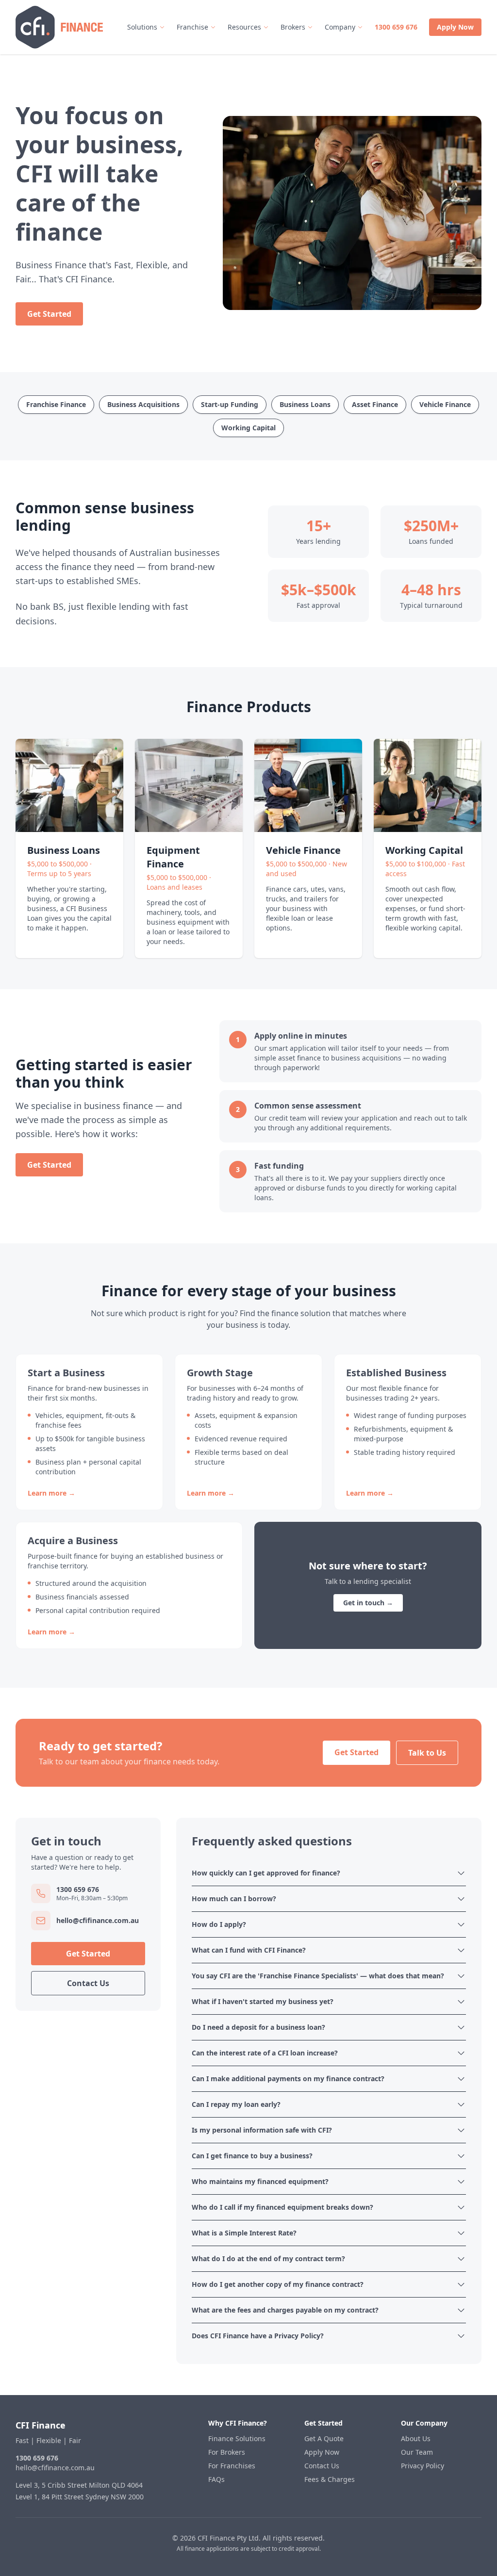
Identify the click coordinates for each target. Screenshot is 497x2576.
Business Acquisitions (143, 404)
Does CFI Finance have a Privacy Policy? (258, 2336)
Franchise (192, 27)
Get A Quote (324, 2438)
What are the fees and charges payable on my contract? (285, 2310)
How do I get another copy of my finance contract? (278, 2284)
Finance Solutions (237, 2438)
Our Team (417, 2452)
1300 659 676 (396, 27)
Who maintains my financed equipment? (260, 2181)
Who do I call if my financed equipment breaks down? (282, 2207)
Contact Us (88, 1983)
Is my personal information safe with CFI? (262, 2130)
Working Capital (248, 428)
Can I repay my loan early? (236, 2104)
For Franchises (232, 2466)
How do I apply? (219, 1924)
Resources (244, 27)
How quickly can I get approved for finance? (266, 1873)
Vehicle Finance (445, 404)
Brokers (293, 27)
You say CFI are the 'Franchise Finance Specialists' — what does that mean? (318, 1976)
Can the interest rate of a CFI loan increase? (265, 2053)
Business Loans (305, 404)
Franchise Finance (56, 404)
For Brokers (227, 2452)
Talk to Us (427, 1753)
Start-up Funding (230, 404)
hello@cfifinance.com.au (55, 2468)
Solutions (142, 27)
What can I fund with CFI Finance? (249, 1950)
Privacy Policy (422, 2466)
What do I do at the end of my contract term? (268, 2258)
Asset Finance (375, 404)
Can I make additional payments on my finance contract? (288, 2079)
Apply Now (455, 27)
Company (340, 27)
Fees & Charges (330, 2479)
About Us (416, 2438)
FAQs (216, 2479)
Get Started (49, 314)
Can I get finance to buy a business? (252, 2156)
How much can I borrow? (234, 1899)
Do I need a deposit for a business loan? (258, 2027)
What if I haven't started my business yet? (263, 2001)
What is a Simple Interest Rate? (244, 2233)
